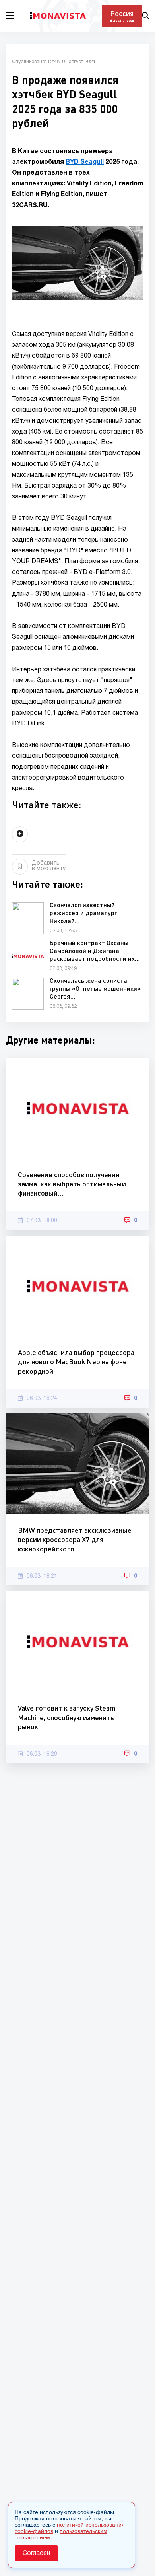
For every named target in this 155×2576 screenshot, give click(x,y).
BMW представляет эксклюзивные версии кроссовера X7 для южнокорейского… (75, 1539)
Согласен (36, 2553)
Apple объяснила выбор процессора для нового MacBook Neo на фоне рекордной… (76, 1362)
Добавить (49, 866)
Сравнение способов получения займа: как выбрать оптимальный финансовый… (72, 1184)
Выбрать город (122, 20)
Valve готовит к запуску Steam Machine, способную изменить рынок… (67, 1717)
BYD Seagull (85, 162)
